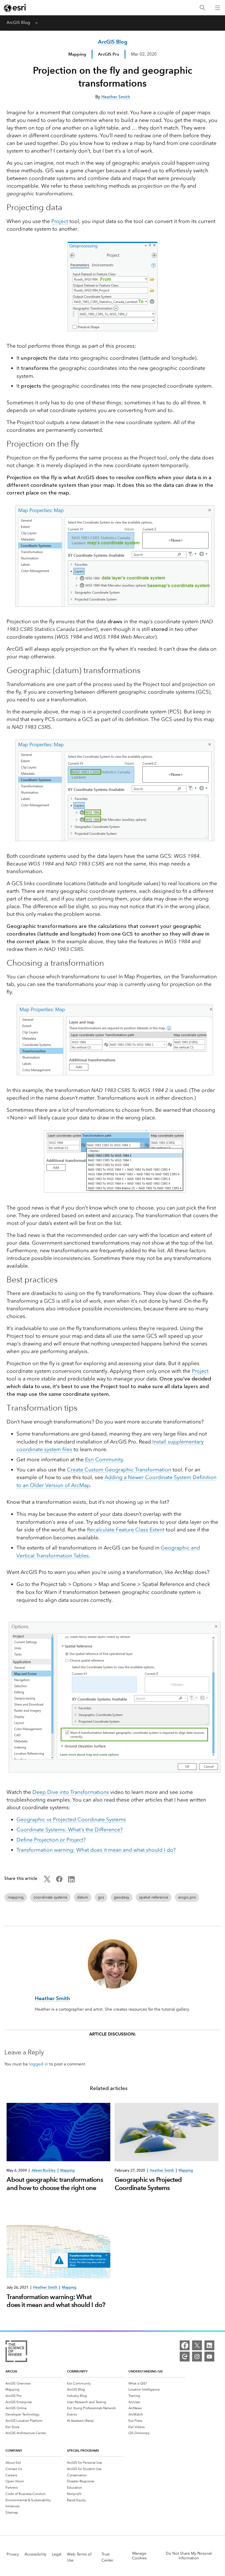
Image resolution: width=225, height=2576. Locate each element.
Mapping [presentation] (67, 2170)
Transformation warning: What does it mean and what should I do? (96, 1850)
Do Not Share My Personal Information (189, 2556)
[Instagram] (197, 2357)
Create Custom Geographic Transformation (119, 1470)
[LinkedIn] (209, 2345)
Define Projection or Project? (51, 1840)
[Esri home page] (15, 8)
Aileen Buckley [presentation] (44, 2170)
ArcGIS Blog (18, 22)
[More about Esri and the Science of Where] (16, 2352)
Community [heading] (77, 2371)
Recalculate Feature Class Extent (126, 1530)
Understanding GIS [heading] (146, 2371)
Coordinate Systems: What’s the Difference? (70, 1830)
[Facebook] (185, 2345)
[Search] (203, 8)
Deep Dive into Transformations (71, 1792)
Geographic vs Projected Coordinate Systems (71, 1819)
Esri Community (104, 1459)
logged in (39, 2064)
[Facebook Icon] (59, 1881)
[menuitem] (34, 2383)
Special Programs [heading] (83, 2450)
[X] (197, 2345)
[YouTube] (209, 2357)
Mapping (77, 54)
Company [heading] (14, 2450)
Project (60, 221)
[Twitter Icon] (47, 1881)
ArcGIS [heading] (11, 2371)
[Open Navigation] (218, 8)
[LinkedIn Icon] (71, 1881)
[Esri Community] (185, 2357)
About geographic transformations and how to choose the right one (55, 2184)
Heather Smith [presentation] (162, 2170)
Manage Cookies (139, 2556)
